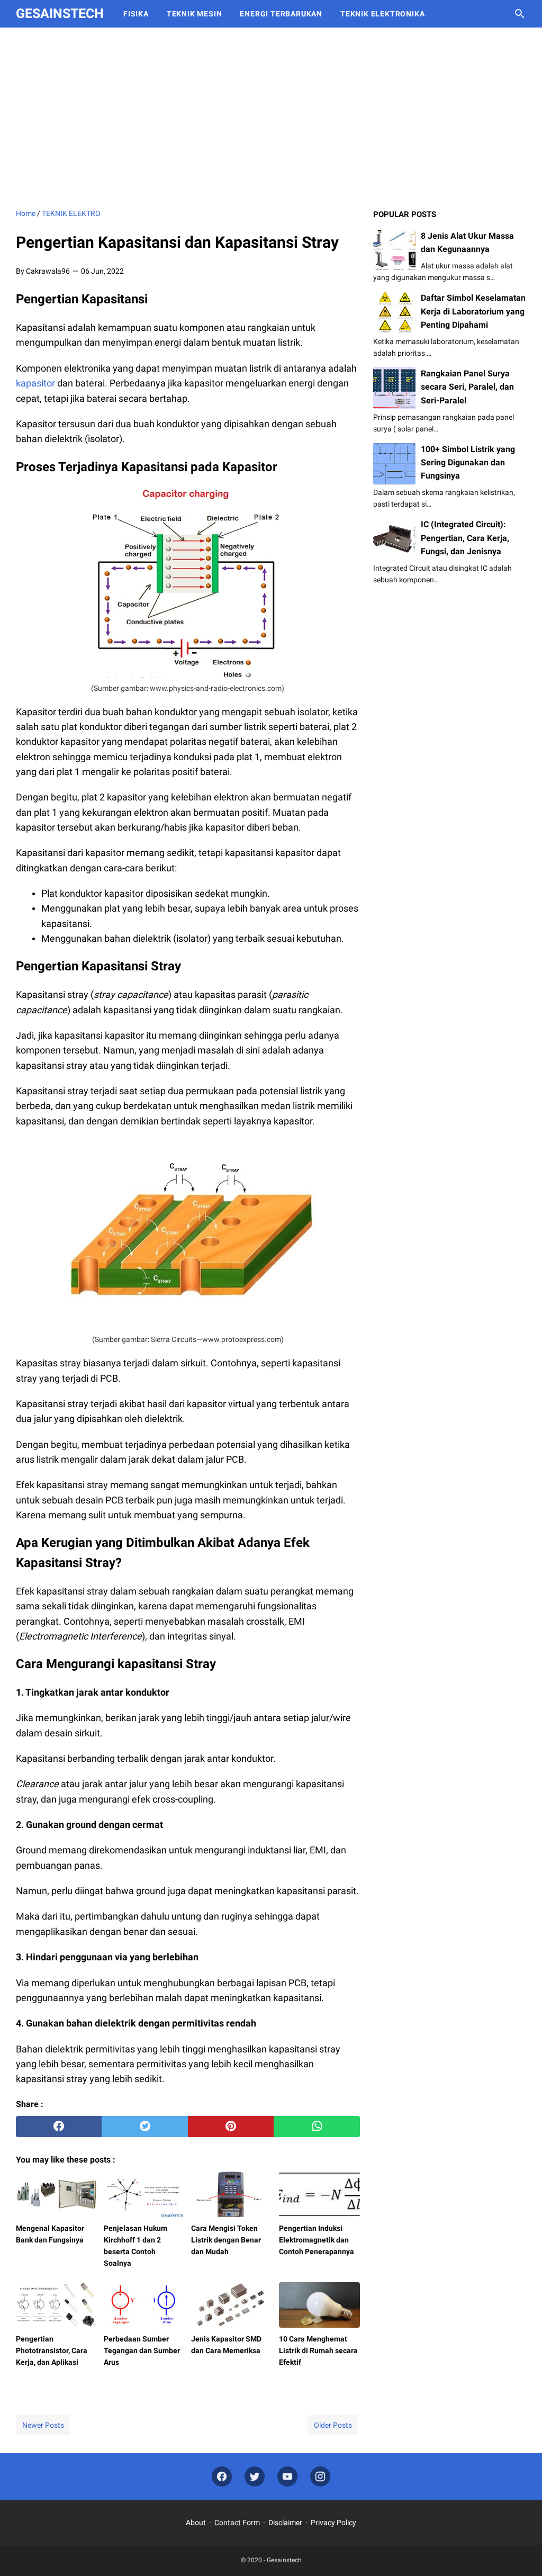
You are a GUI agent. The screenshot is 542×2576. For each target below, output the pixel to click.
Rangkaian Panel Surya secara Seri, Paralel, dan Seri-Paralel (467, 387)
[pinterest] (231, 2127)
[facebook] (59, 2127)
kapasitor (35, 383)
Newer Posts (43, 2425)
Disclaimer (285, 2523)
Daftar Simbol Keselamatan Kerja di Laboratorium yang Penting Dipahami (473, 311)
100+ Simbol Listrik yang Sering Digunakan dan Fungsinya (468, 462)
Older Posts (333, 2425)
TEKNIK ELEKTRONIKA (382, 14)
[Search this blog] (520, 14)
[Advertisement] (271, 118)
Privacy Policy (333, 2523)
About (196, 2523)
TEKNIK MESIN (195, 14)
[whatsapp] (317, 2127)
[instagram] (320, 2477)
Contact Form (237, 2523)
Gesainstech (60, 13)
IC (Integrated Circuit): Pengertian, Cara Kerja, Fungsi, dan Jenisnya (465, 538)
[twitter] (144, 2127)
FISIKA (136, 14)
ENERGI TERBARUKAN (281, 14)
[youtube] (287, 2477)
